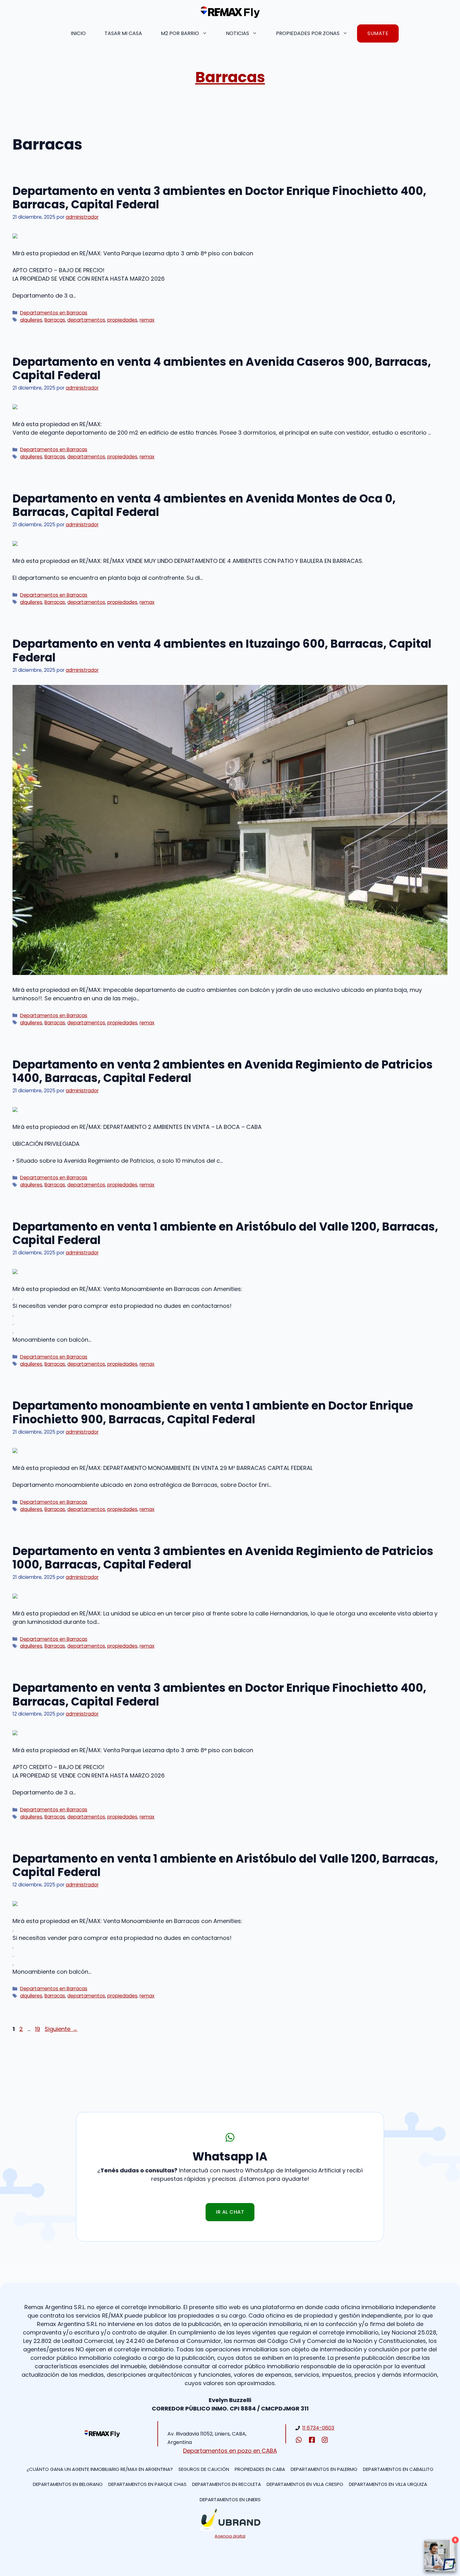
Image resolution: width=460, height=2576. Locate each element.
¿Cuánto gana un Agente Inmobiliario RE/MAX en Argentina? (100, 2469)
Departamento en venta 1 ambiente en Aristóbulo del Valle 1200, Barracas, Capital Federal (225, 1233)
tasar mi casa (123, 33)
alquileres (31, 320)
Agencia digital (230, 2536)
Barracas (230, 77)
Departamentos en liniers (230, 2499)
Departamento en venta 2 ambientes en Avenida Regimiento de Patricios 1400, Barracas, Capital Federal (223, 1071)
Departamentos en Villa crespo (305, 2484)
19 (38, 2029)
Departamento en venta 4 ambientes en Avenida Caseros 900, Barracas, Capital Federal (222, 369)
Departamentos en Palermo (324, 2469)
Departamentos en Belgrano (68, 2484)
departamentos (86, 320)
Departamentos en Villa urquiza (388, 2484)
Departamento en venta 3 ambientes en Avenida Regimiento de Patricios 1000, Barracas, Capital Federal (223, 1558)
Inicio (78, 33)
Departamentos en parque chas (147, 2484)
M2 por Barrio (180, 33)
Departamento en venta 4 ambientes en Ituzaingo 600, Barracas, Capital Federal (222, 650)
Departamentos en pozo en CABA (230, 2451)
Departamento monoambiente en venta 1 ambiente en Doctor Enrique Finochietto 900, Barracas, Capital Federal (213, 1412)
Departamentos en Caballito (398, 2469)
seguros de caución (204, 2469)
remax (147, 320)
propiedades (122, 320)
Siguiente (61, 2029)
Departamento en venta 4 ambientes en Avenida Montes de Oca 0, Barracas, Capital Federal (204, 505)
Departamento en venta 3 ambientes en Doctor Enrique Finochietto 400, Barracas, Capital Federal (219, 198)
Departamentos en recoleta (227, 2484)
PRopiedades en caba (260, 2469)
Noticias (238, 33)
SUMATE (378, 33)
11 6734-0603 (318, 2428)
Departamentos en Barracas (54, 313)
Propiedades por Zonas (308, 33)
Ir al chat (230, 2212)
